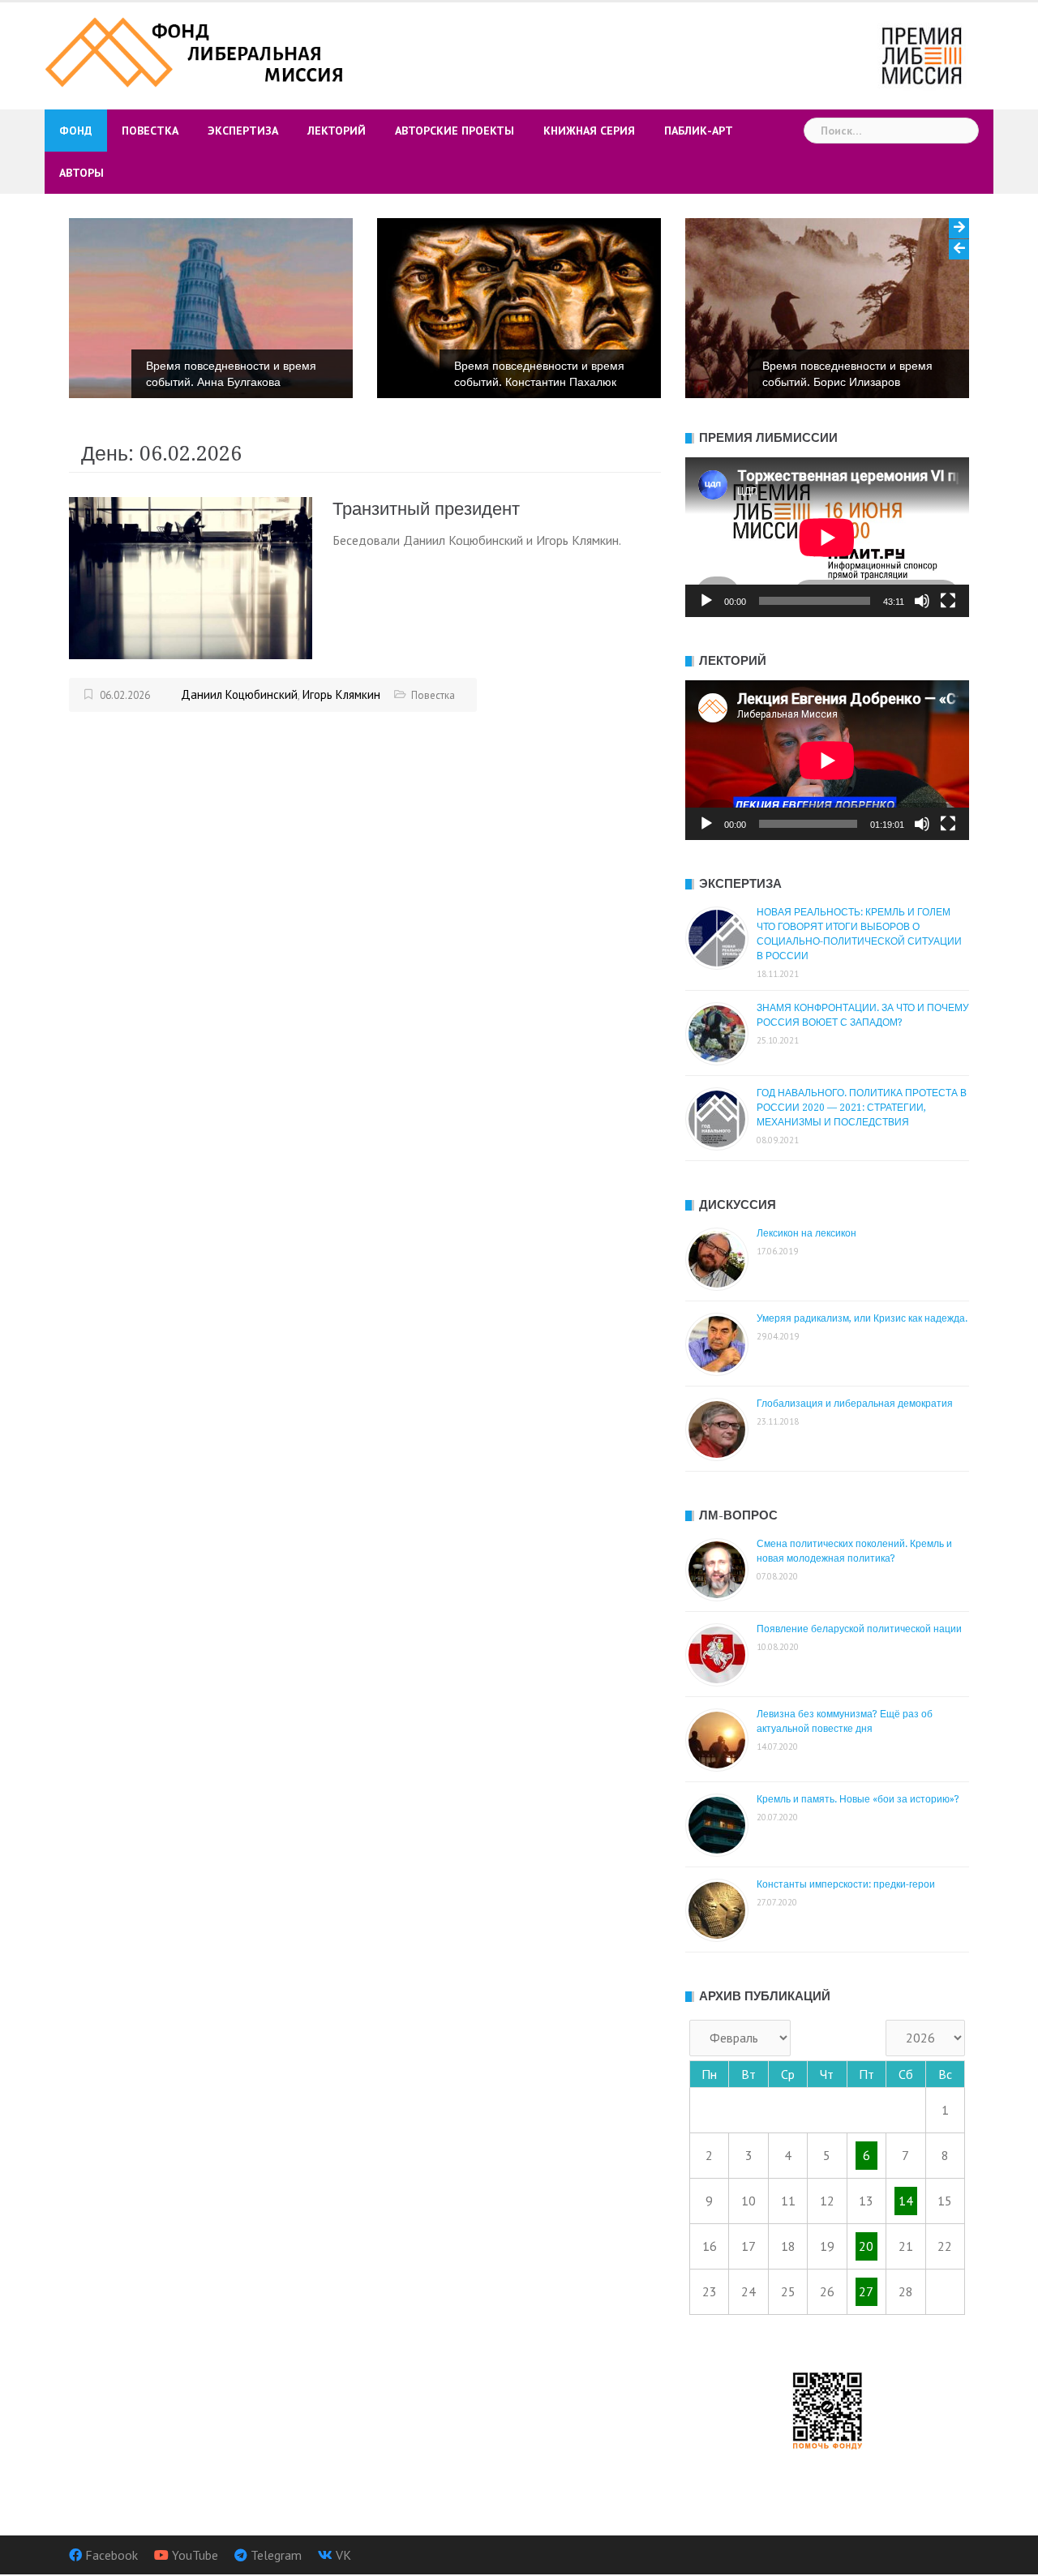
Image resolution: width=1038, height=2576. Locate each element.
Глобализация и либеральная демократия (855, 1404)
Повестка (150, 131)
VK (343, 2555)
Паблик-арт (699, 131)
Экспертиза (243, 131)
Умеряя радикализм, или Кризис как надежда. (862, 1318)
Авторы (81, 173)
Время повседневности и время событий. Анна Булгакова (231, 374)
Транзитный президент (426, 509)
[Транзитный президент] (191, 576)
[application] (827, 537)
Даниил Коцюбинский (239, 694)
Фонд (76, 131)
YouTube (195, 2555)
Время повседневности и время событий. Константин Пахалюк (539, 374)
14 (906, 2201)
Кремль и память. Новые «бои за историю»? (858, 1799)
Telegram (276, 2555)
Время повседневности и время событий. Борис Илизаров (847, 374)
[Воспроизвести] (706, 601)
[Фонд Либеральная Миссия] (197, 50)
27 (866, 2291)
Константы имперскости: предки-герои (846, 1884)
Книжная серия (589, 131)
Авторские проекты (455, 131)
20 (866, 2246)
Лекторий (337, 131)
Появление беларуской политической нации (859, 1629)
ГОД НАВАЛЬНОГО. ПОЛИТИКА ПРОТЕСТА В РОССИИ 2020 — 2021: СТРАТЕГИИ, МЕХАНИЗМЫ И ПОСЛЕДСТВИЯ (862, 1108)
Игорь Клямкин (341, 694)
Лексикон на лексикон (806, 1233)
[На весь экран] (948, 601)
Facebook (112, 2555)
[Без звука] (922, 601)
